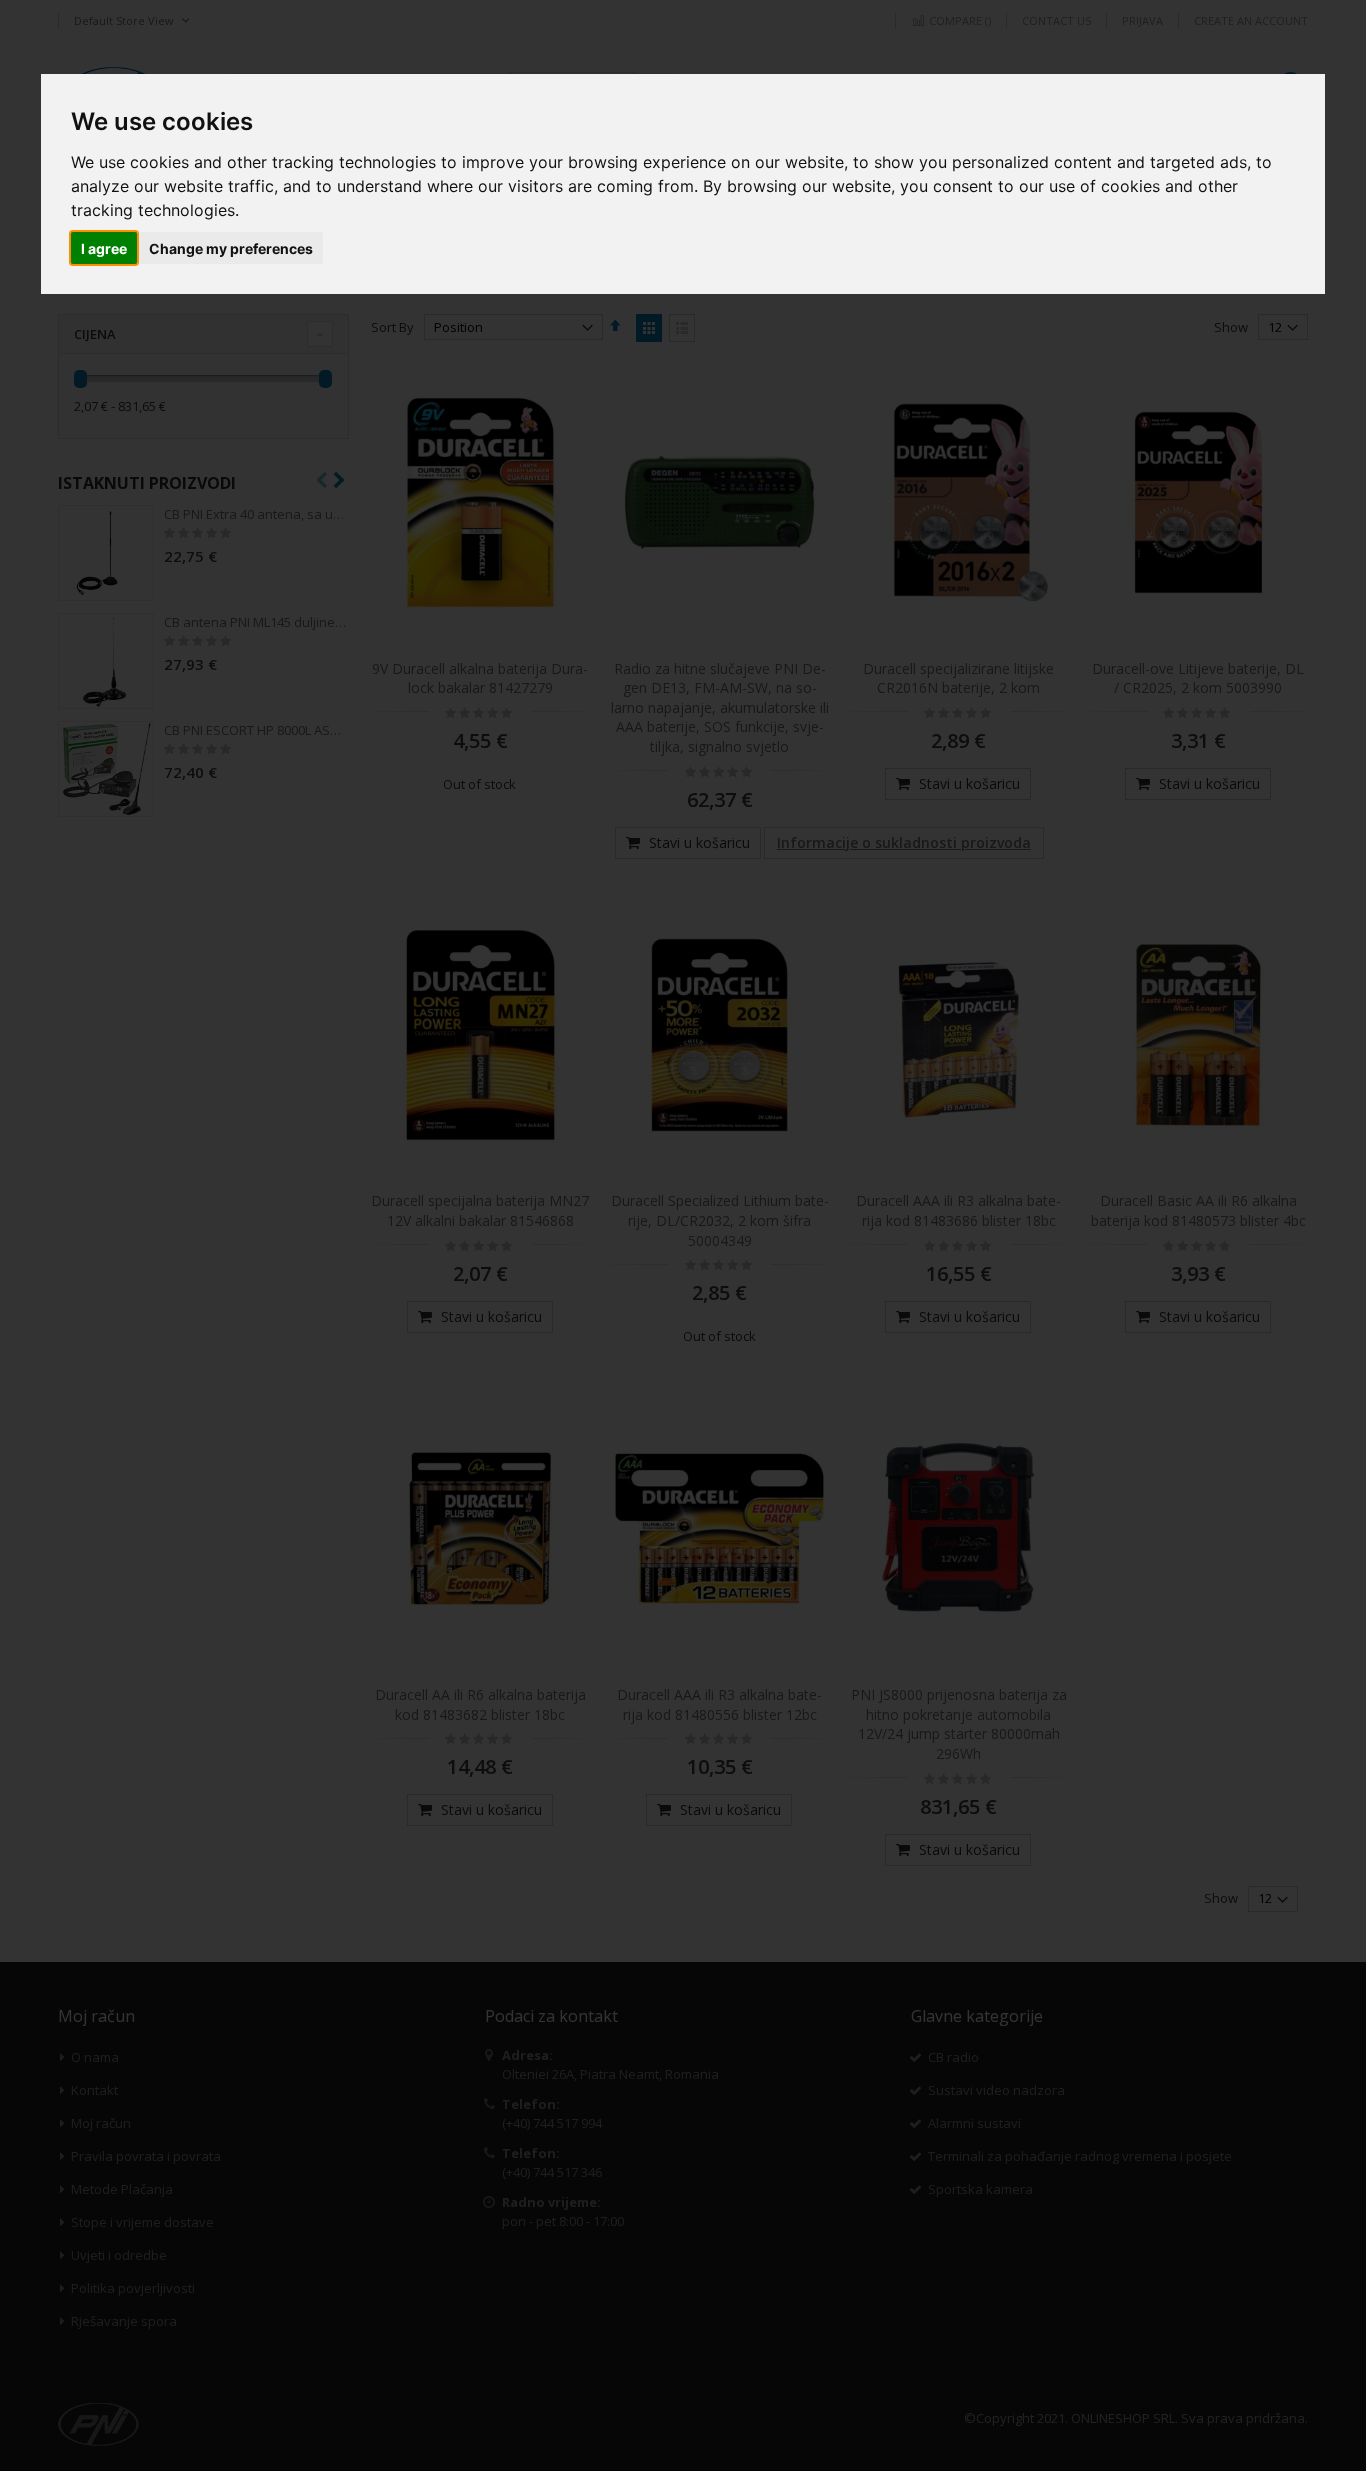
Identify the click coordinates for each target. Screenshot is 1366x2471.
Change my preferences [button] (231, 248)
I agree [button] (104, 248)
